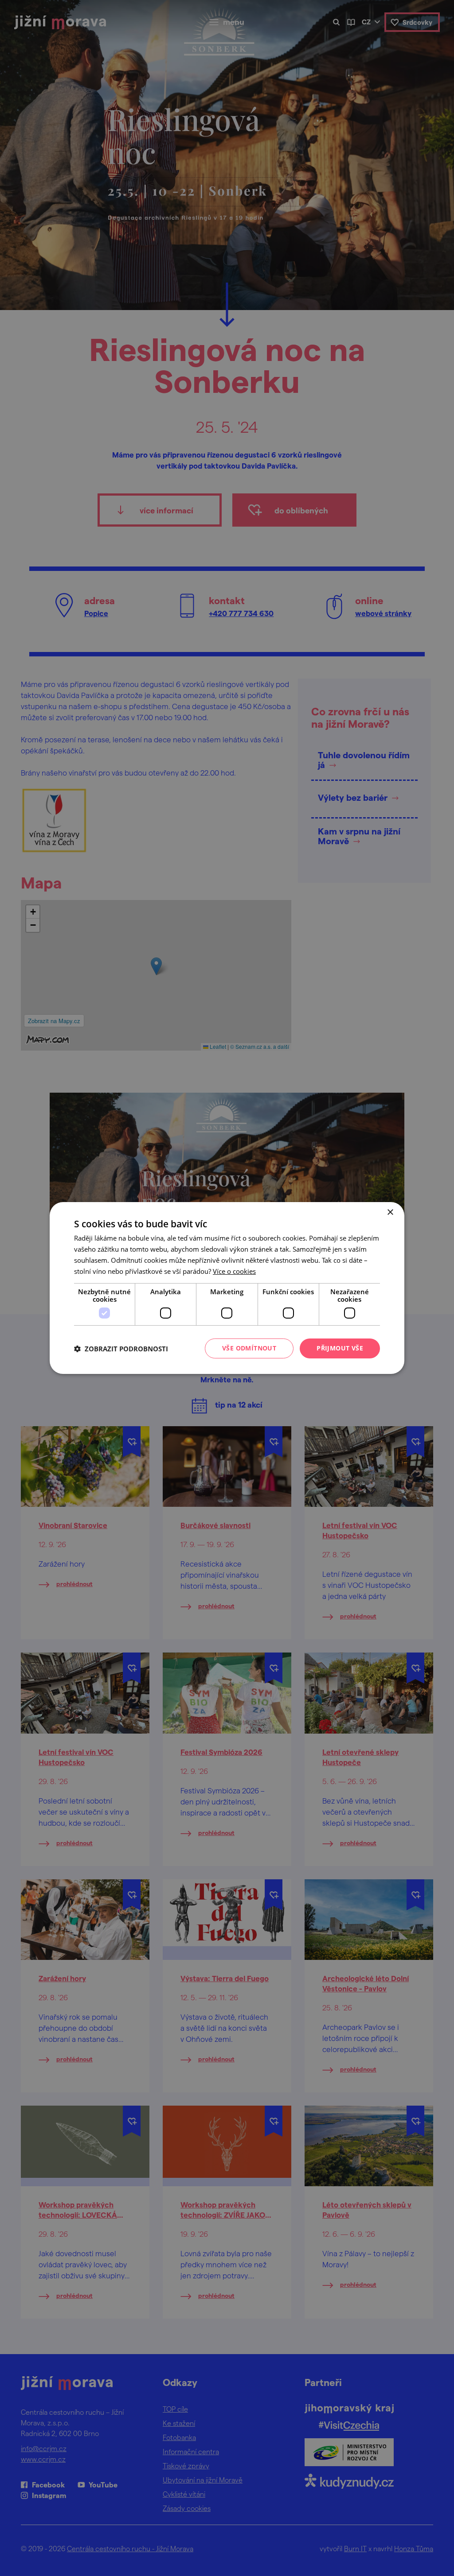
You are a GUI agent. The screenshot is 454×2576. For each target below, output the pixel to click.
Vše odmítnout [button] (249, 1348)
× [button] (390, 1212)
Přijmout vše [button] (340, 1348)
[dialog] (227, 1288)
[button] (121, 1349)
